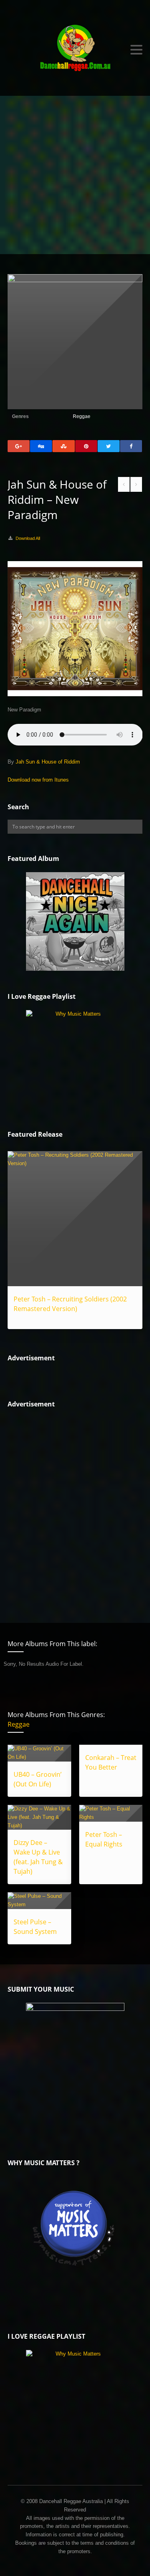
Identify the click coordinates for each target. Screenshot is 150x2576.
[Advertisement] (75, 175)
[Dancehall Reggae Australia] (75, 50)
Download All (28, 538)
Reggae (82, 416)
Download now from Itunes (38, 780)
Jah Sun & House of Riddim (48, 762)
